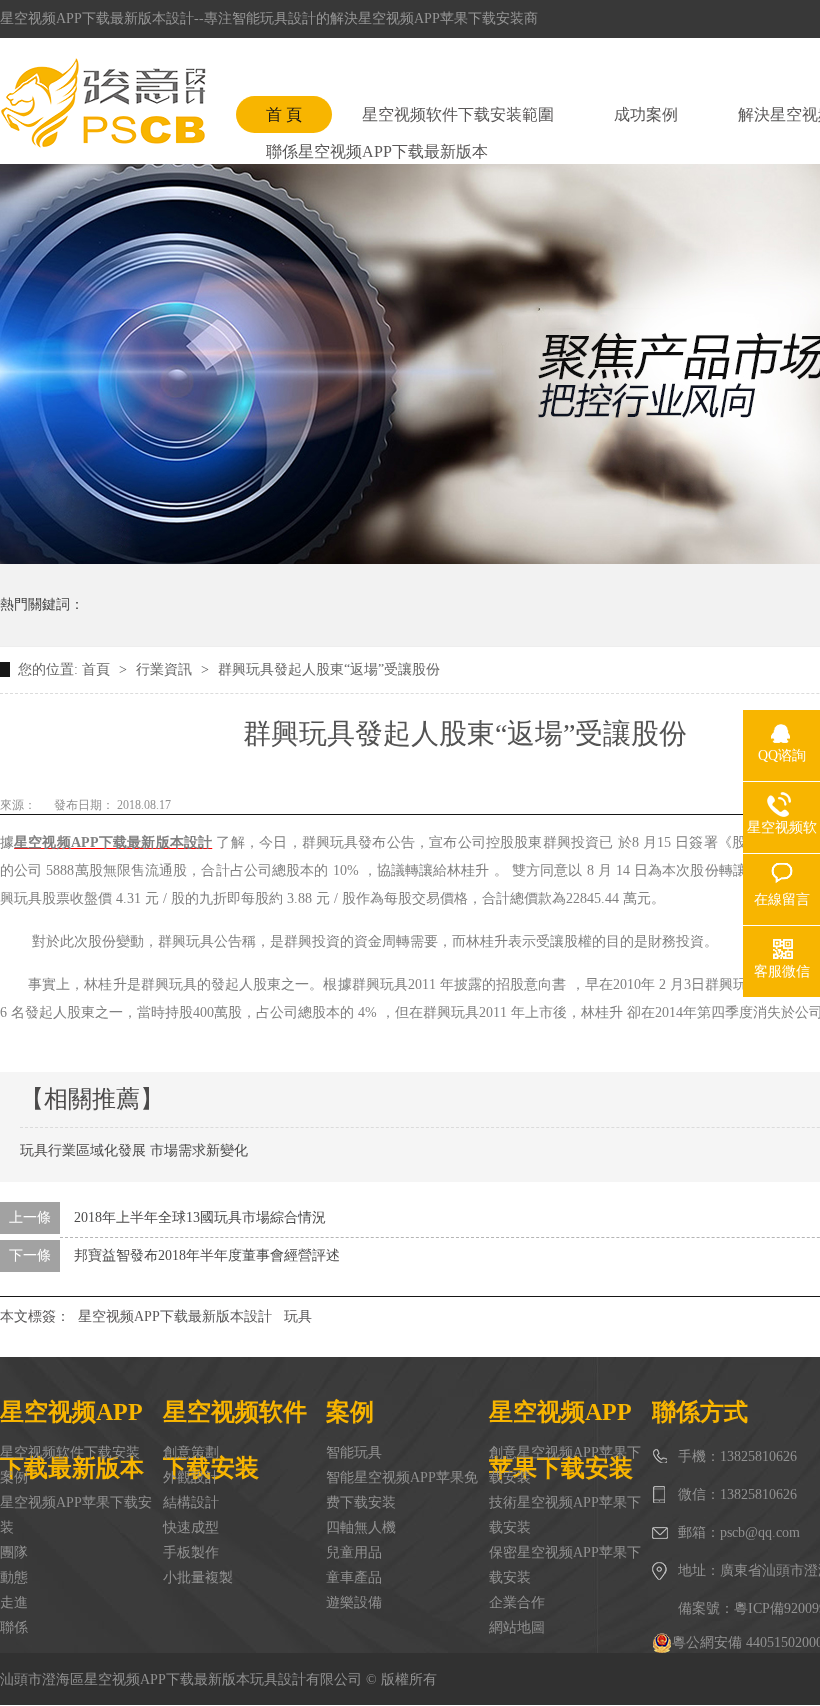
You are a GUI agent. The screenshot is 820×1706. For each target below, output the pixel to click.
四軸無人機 (361, 1527)
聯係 (14, 1627)
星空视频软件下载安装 (70, 1452)
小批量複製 (198, 1577)
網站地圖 (517, 1627)
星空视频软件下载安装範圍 (458, 114)
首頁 (98, 669)
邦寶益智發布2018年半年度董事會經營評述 (207, 1255)
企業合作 (517, 1602)
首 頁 (284, 114)
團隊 (14, 1552)
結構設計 (191, 1502)
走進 (14, 1602)
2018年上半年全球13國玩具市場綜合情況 (200, 1217)
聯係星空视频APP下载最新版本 (377, 151)
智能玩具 (354, 1452)
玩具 (298, 1316)
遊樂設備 (354, 1602)
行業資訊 (166, 669)
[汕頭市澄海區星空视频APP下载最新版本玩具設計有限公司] (103, 103)
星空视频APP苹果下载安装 (76, 1515)
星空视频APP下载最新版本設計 (175, 1316)
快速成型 (191, 1527)
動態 (14, 1577)
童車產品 (354, 1577)
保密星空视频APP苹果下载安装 (565, 1565)
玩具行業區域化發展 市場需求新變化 (134, 1150)
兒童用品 (354, 1552)
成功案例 (646, 114)
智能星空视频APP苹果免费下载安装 (402, 1490)
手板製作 (191, 1552)
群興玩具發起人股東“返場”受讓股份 (329, 669)
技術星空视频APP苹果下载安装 (565, 1515)
